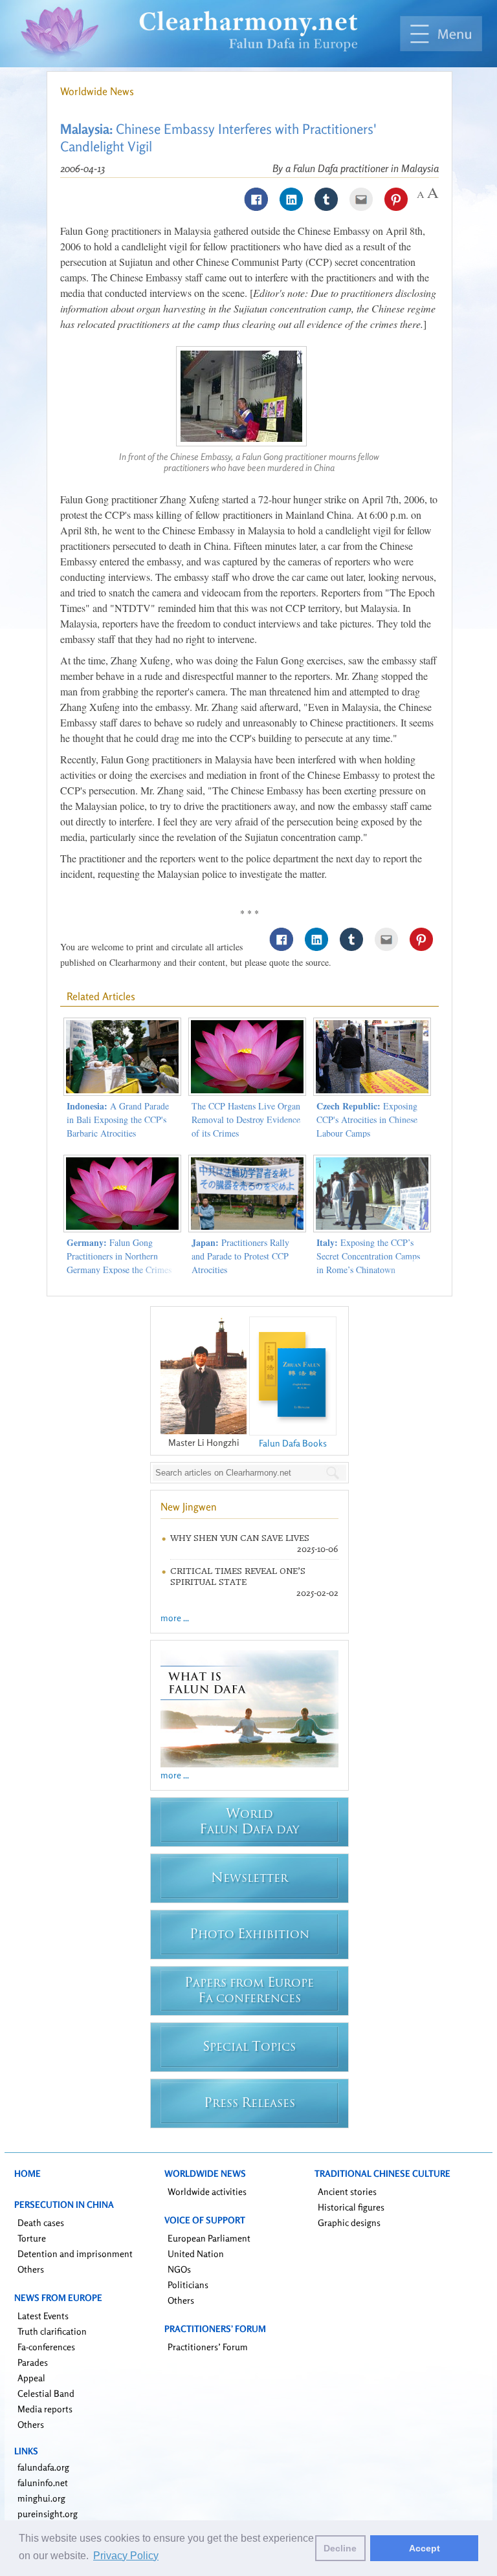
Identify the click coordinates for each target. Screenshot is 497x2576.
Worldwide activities (207, 2191)
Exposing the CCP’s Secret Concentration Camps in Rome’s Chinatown (368, 1256)
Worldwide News (97, 91)
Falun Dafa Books (293, 1443)
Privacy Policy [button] (126, 2556)
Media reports (45, 2409)
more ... (175, 1618)
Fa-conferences (46, 2347)
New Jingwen (189, 1507)
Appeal (31, 2378)
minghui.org (41, 2498)
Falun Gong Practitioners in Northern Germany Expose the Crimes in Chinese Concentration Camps (119, 1270)
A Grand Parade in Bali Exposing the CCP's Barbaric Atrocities (118, 1119)
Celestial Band (46, 2393)
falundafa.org (43, 2467)
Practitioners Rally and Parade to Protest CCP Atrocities (240, 1256)
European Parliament (209, 2238)
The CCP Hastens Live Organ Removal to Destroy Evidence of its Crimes (246, 1119)
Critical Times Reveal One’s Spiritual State (238, 1577)
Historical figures (351, 2207)
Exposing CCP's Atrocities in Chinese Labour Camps (367, 1119)
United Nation (196, 2254)
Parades (33, 2362)
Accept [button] (425, 2548)
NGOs (179, 2269)
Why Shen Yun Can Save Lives (240, 1538)
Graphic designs (349, 2222)
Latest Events (43, 2316)
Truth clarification (52, 2331)
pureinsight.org (48, 2514)
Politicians (188, 2285)
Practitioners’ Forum (208, 2347)
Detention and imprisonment (75, 2254)
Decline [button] (340, 2548)
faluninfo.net (43, 2483)
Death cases (41, 2222)
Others (31, 2269)
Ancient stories (347, 2191)
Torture (32, 2238)
